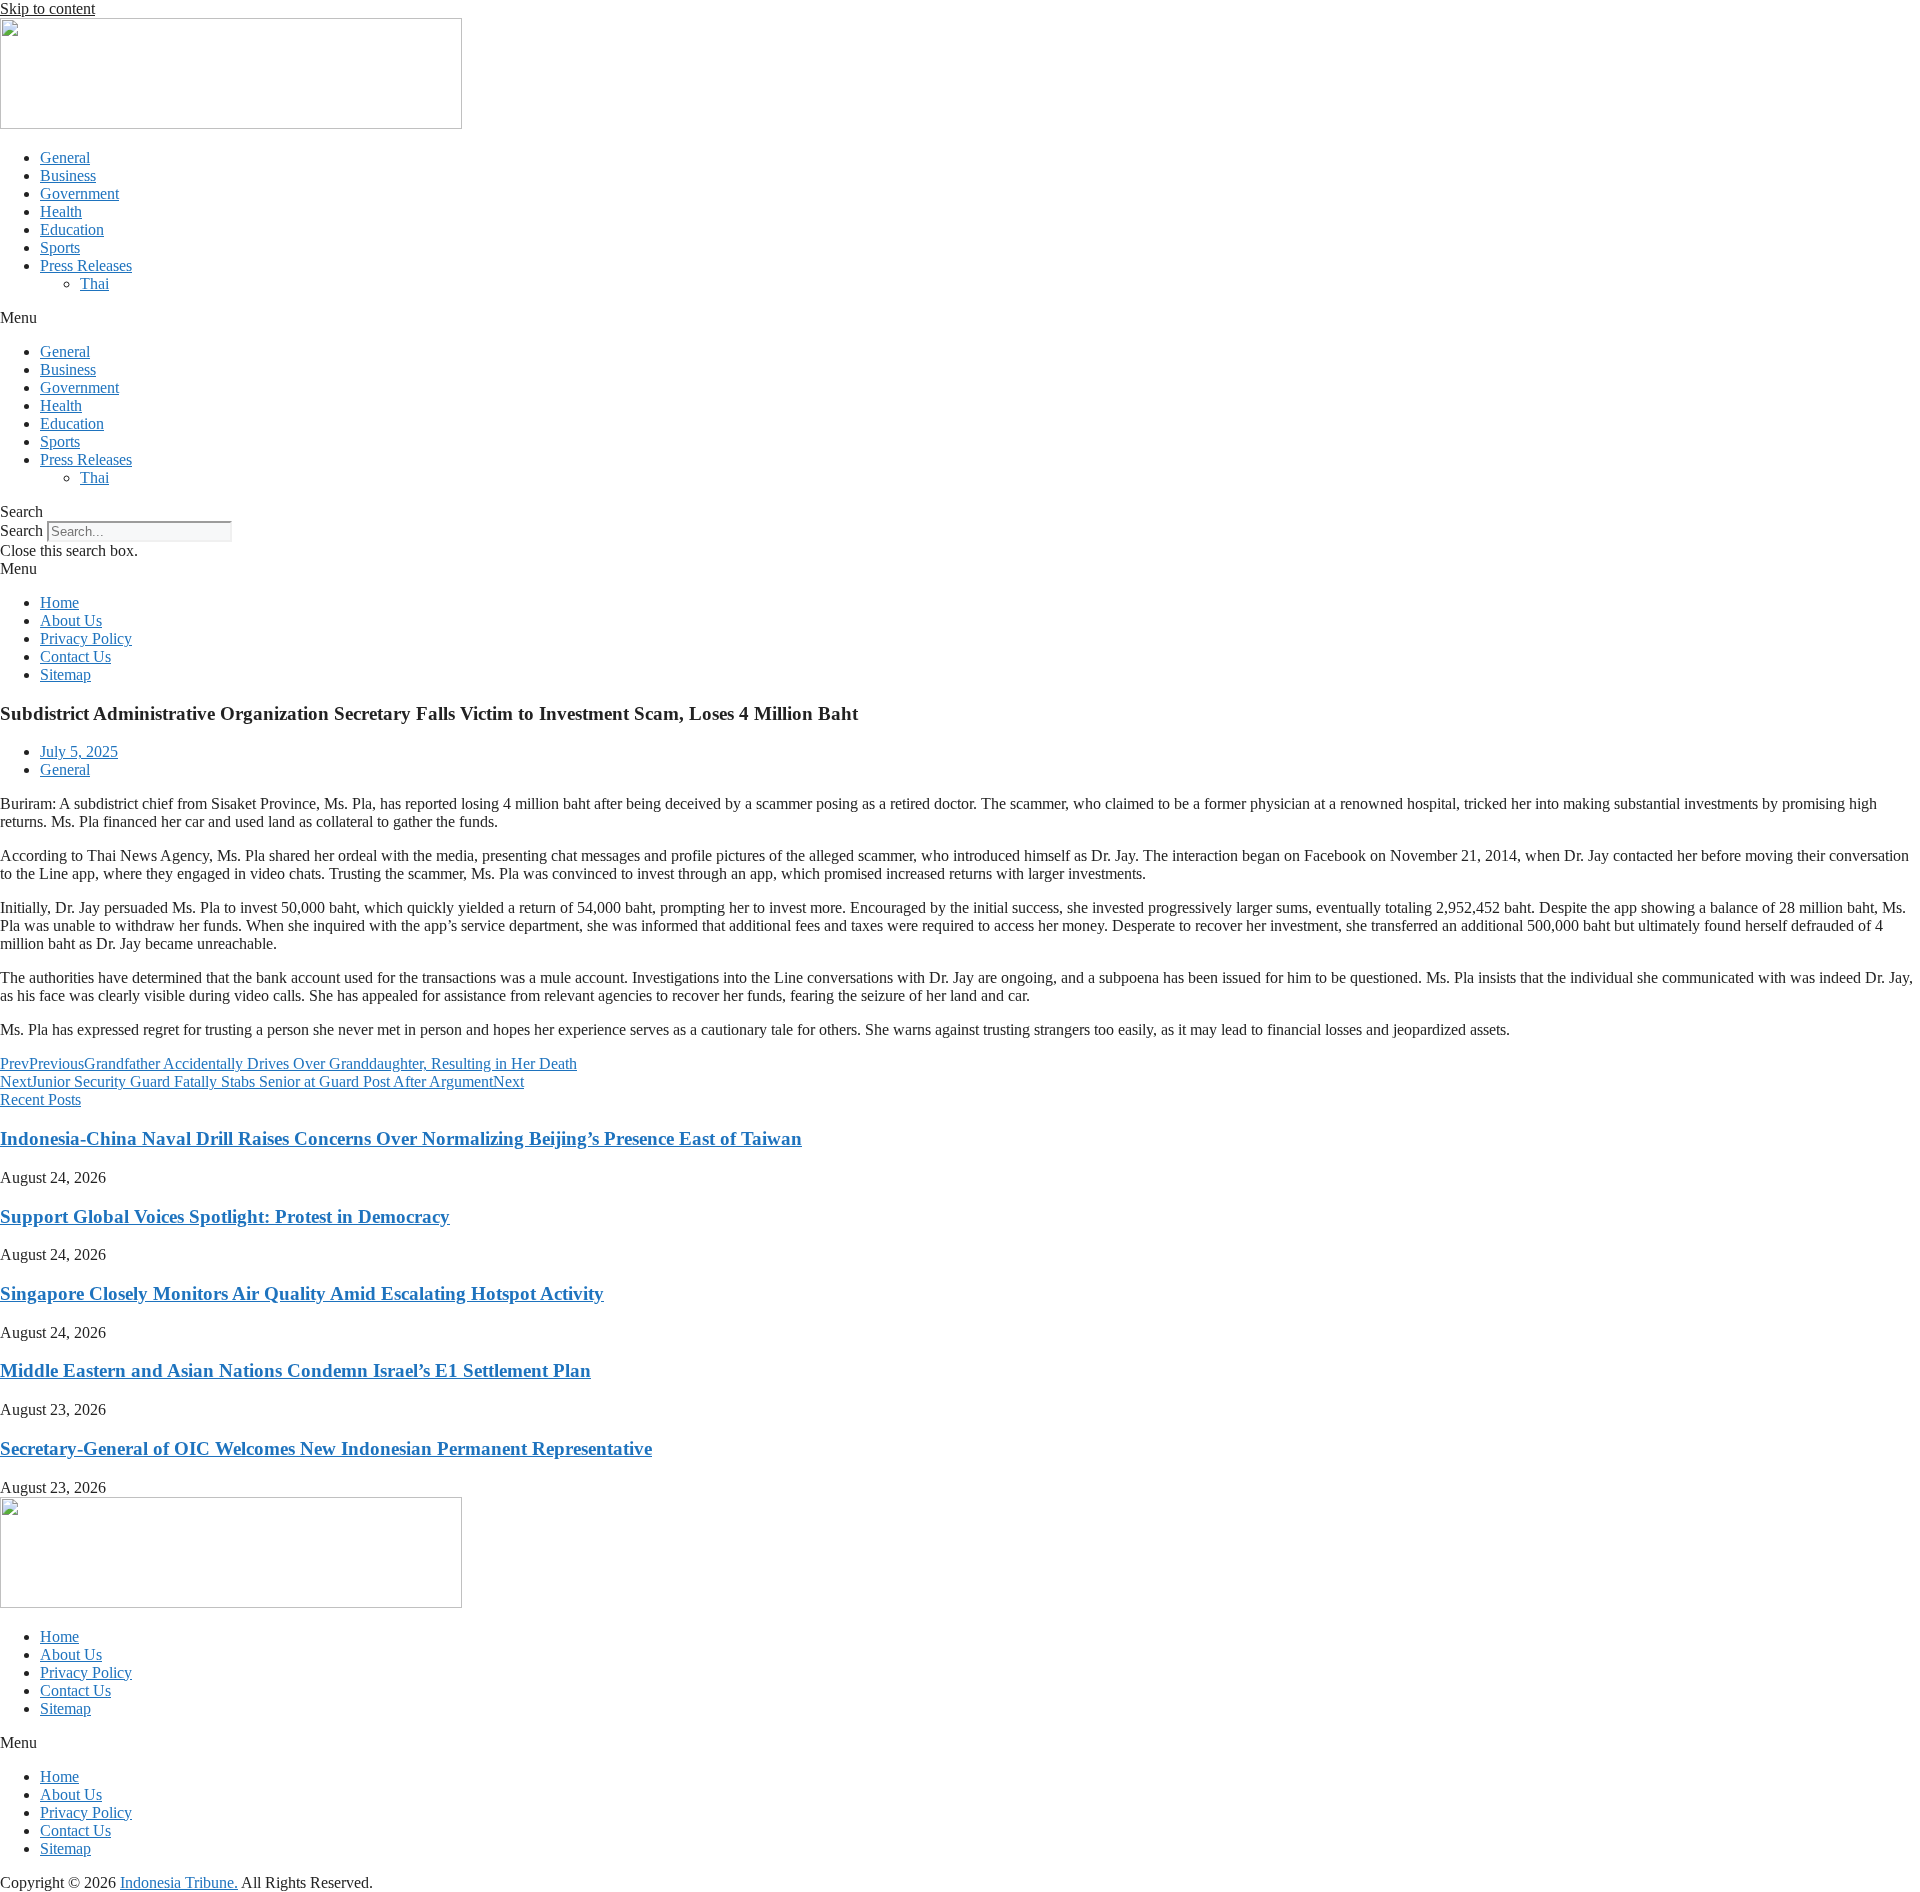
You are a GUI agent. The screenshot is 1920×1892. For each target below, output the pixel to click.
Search (21, 530)
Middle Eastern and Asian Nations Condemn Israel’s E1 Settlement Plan (295, 1370)
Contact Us (75, 656)
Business (68, 175)
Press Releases (86, 265)
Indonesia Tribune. (179, 1882)
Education (72, 229)
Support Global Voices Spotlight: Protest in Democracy (225, 1216)
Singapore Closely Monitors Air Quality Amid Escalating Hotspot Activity (302, 1293)
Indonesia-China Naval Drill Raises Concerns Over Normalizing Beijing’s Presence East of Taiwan (401, 1138)
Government (79, 193)
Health (61, 211)
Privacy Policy (86, 638)
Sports (60, 247)
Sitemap (65, 674)
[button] (960, 318)
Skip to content (47, 8)
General (65, 157)
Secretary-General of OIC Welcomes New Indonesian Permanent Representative (326, 1448)
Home (59, 602)
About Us (71, 620)
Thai (94, 283)
